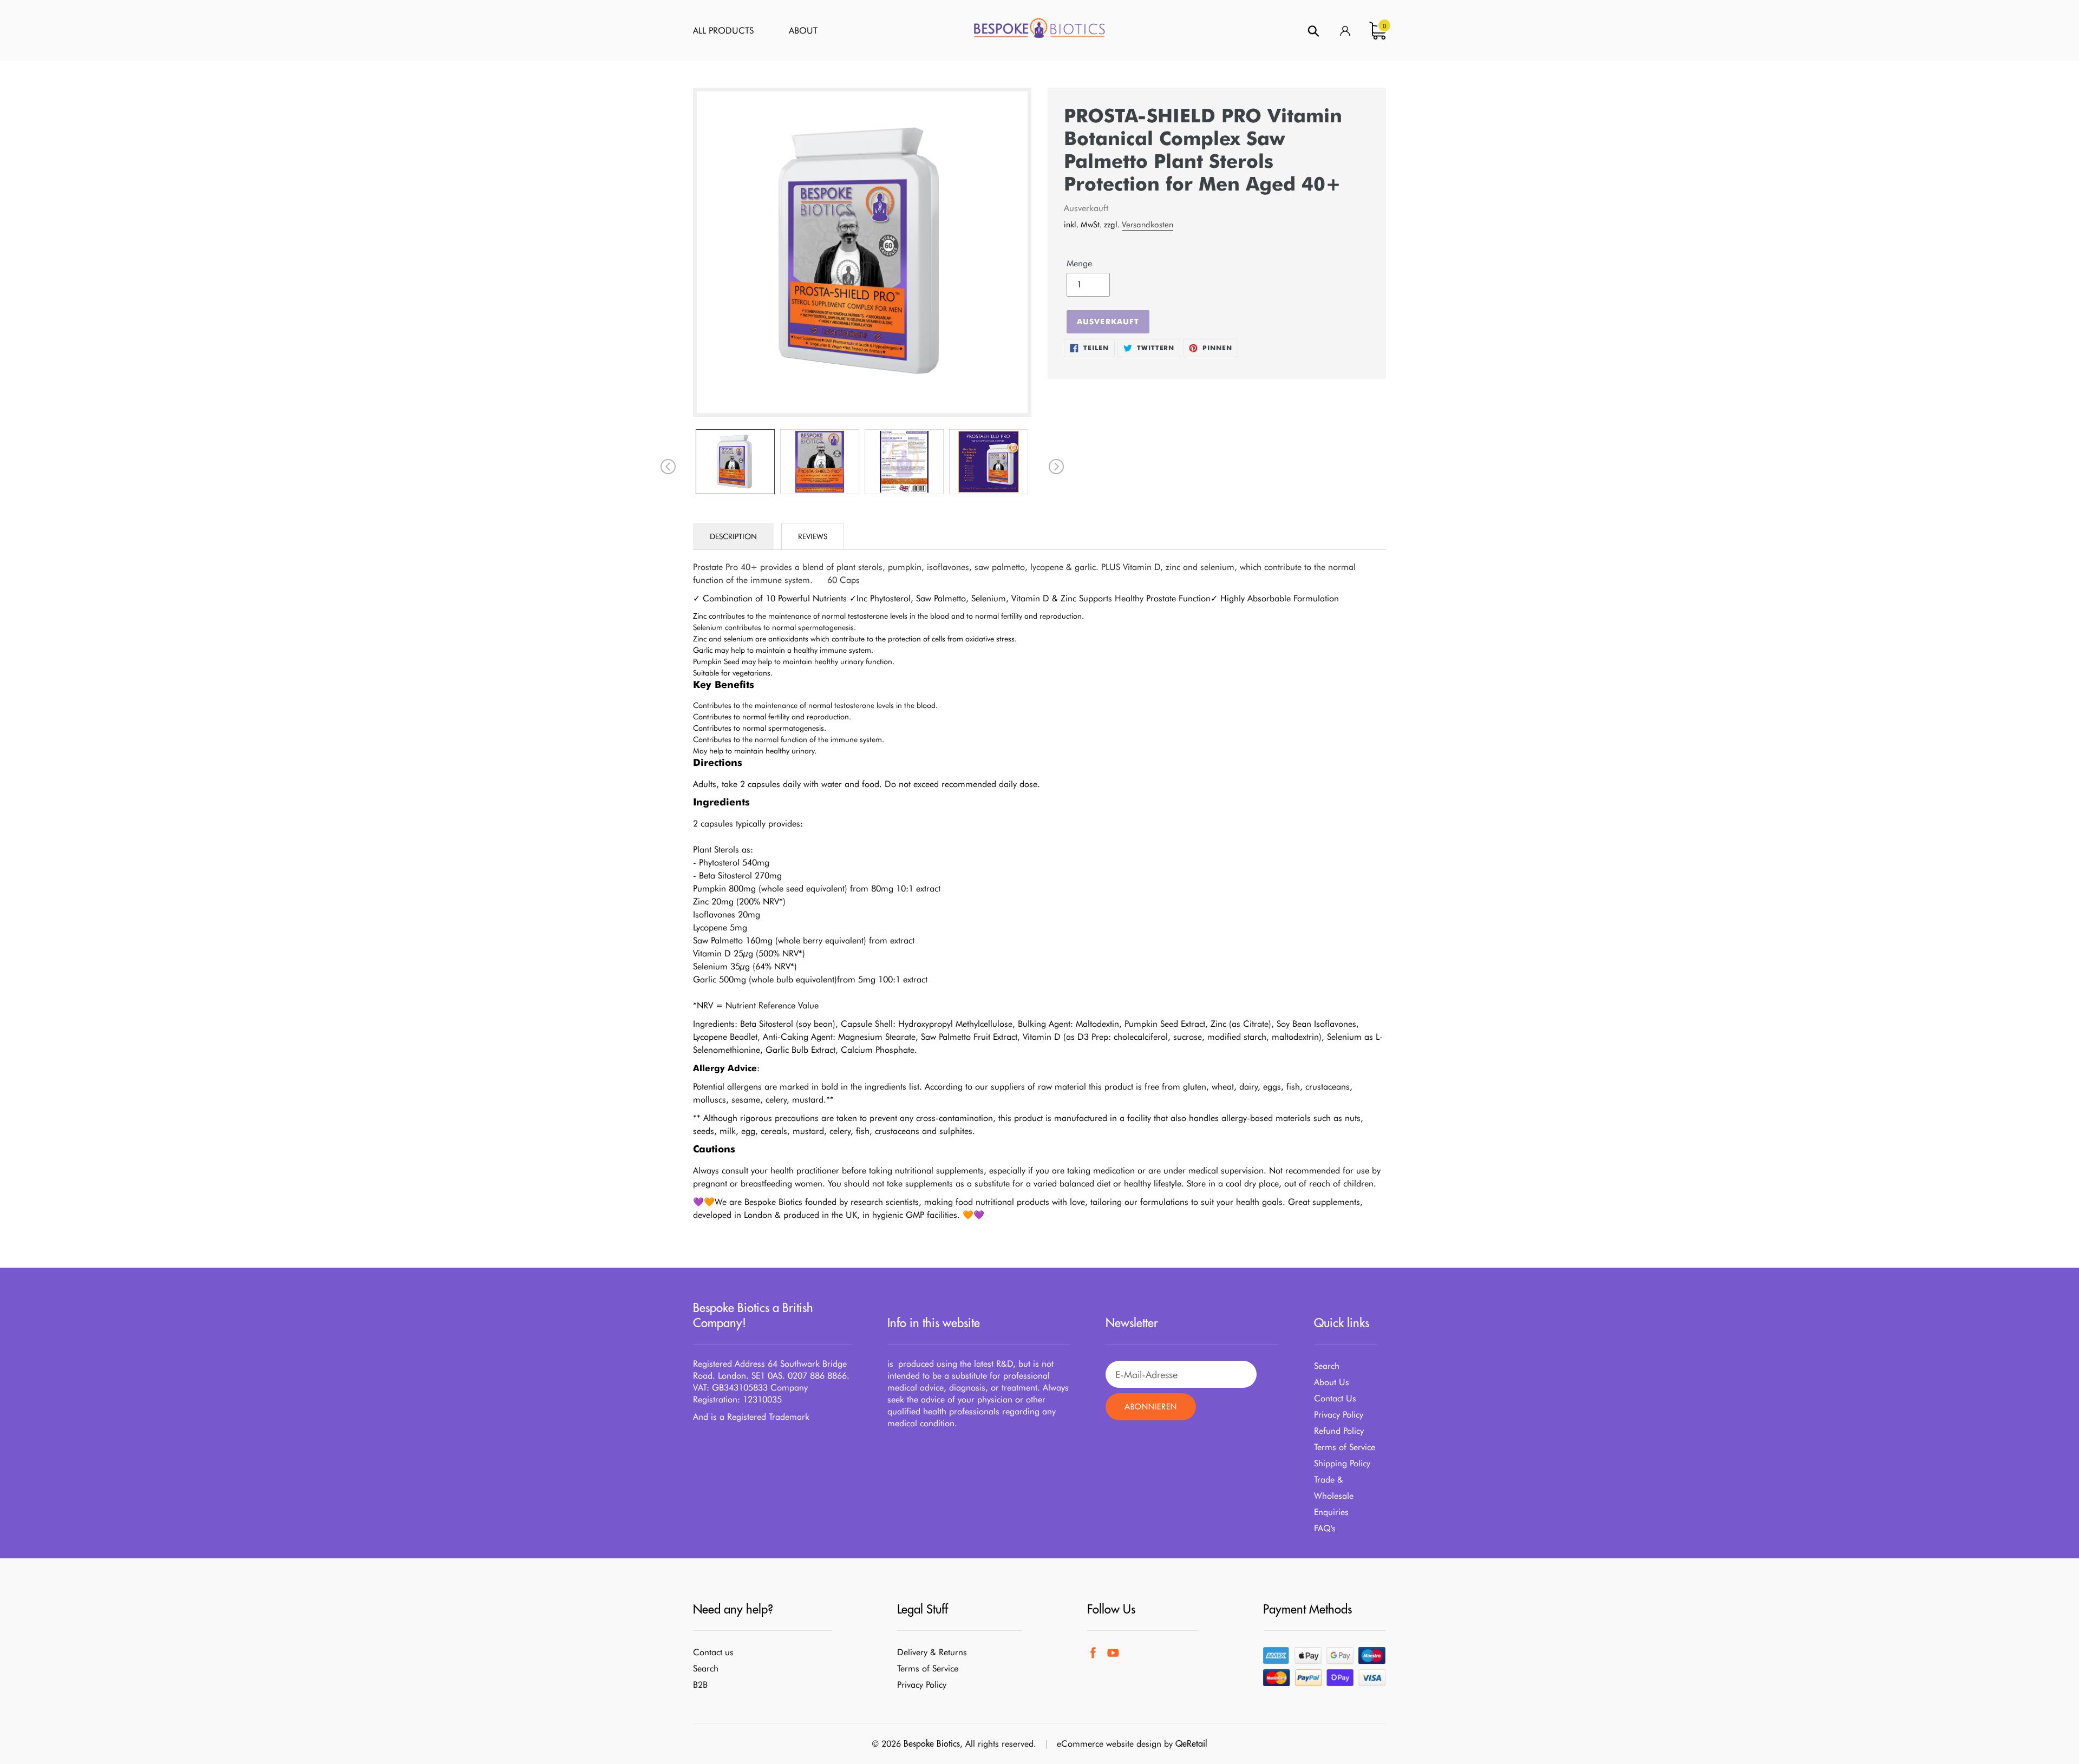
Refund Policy (1339, 1431)
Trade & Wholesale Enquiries (1334, 1496)
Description (733, 536)
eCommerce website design (1109, 1744)
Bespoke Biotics (932, 1743)
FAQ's (1325, 1528)
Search (1327, 1366)
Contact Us (1335, 1398)
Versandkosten (1148, 225)
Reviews (813, 536)
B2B (700, 1685)
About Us (1332, 1382)
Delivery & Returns (932, 1652)
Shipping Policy (1342, 1463)
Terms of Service (1345, 1447)
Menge (1079, 263)
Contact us (713, 1652)
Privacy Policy (1339, 1415)
